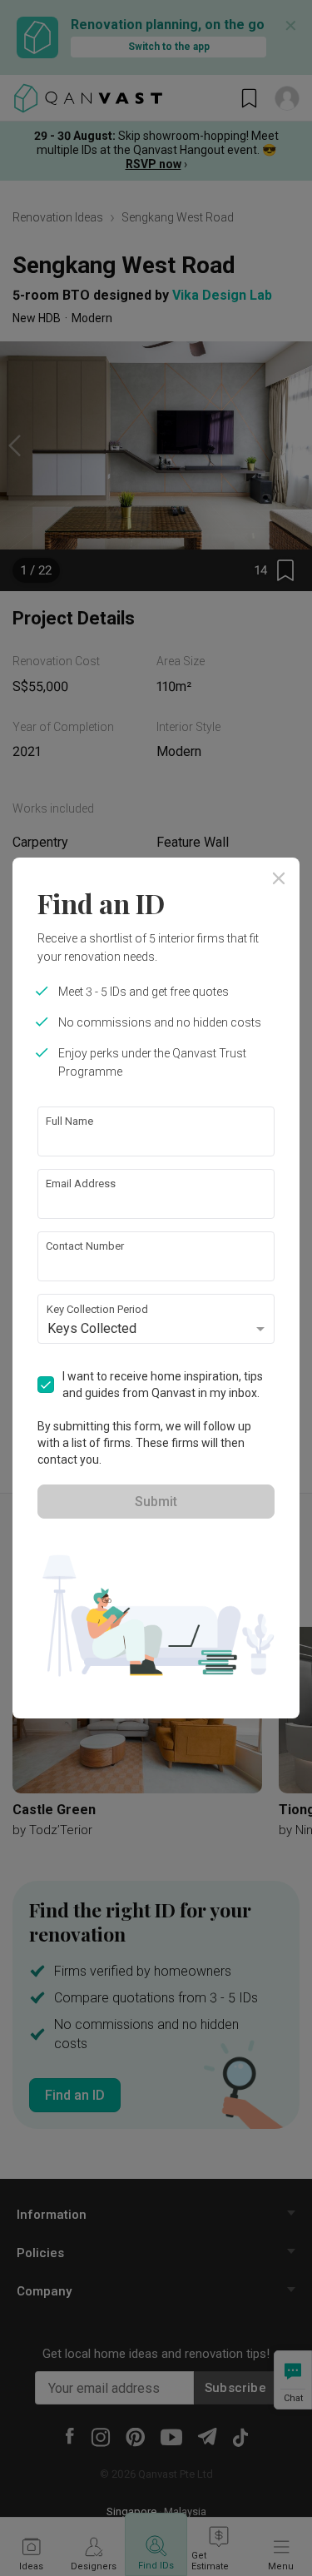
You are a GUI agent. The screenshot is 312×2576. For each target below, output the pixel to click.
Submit (156, 1502)
